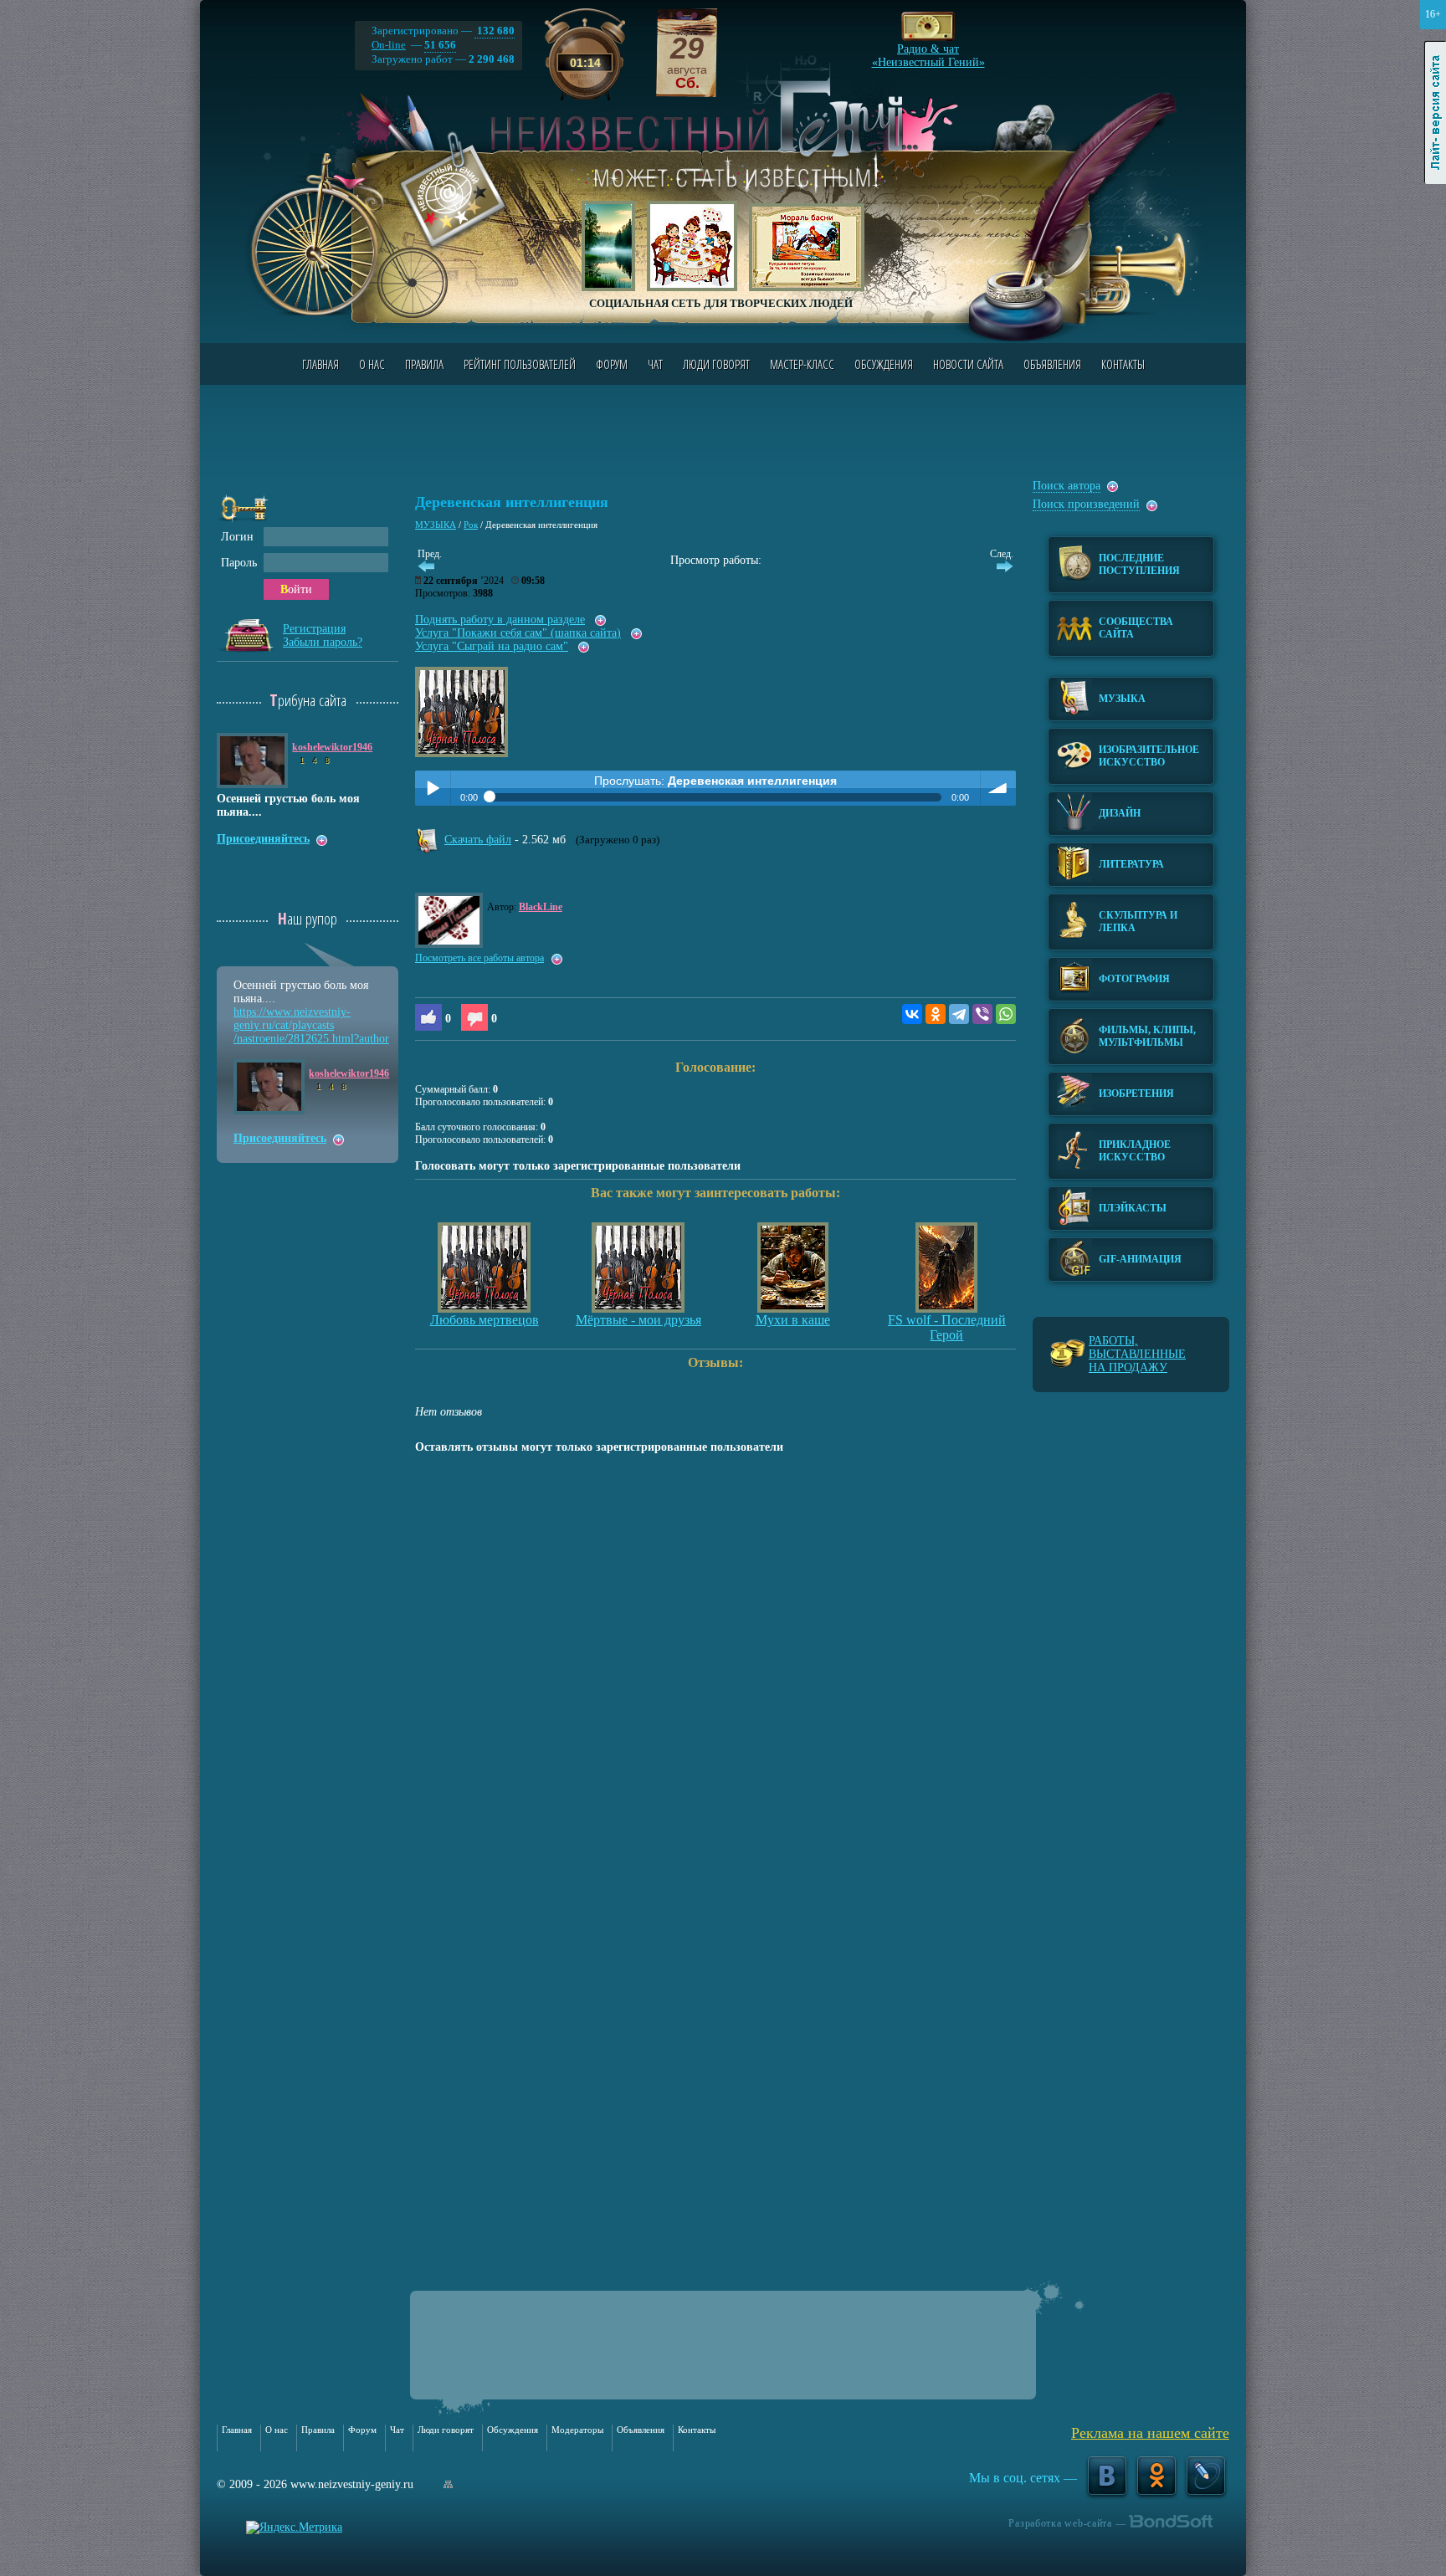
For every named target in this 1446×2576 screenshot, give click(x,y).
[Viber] (982, 1014)
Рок (471, 525)
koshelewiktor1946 (332, 747)
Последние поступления (1139, 564)
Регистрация (314, 629)
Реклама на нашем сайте (1150, 2433)
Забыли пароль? (323, 642)
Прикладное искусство (1135, 1151)
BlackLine (541, 907)
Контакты (1123, 364)
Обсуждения (884, 364)
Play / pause (433, 788)
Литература (1131, 864)
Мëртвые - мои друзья (638, 1320)
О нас (372, 364)
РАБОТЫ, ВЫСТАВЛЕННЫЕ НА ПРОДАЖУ (1137, 1354)
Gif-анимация (1140, 1259)
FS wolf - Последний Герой (947, 1327)
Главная (320, 364)
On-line (389, 45)
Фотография (1134, 979)
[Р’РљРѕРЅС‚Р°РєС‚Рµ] (912, 1014)
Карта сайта (448, 2484)
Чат (655, 364)
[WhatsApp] (1006, 1014)
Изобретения (1136, 1093)
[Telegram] (959, 1014)
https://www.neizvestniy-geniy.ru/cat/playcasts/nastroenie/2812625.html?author (311, 1025)
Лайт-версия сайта (1436, 113)
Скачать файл (478, 840)
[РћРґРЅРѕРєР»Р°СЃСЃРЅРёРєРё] (936, 1014)
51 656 (440, 45)
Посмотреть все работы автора (479, 958)
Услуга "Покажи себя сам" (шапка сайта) (518, 633)
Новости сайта (968, 364)
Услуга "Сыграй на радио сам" (492, 646)
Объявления (1052, 364)
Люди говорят (716, 364)
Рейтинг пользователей (520, 364)
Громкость (998, 788)
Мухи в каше (793, 1320)
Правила (424, 364)
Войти (296, 589)
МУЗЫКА (436, 525)
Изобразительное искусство (1149, 756)
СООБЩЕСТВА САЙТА (1136, 628)
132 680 (495, 31)
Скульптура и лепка (1138, 922)
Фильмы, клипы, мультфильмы (1147, 1036)
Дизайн (1120, 813)
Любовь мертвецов (485, 1320)
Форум (612, 364)
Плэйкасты (1133, 1208)
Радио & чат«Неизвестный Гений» (928, 51)
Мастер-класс (802, 364)
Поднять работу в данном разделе (500, 620)
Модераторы (577, 2430)
